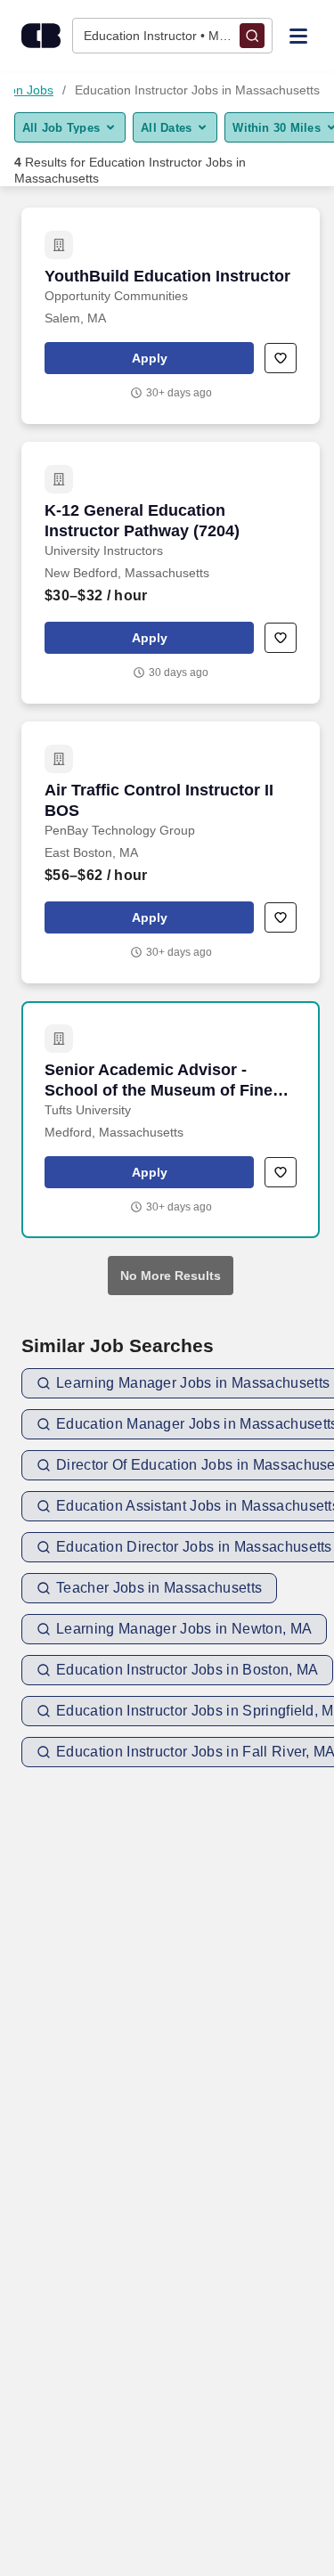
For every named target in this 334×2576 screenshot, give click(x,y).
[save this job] (281, 358)
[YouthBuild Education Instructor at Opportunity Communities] (171, 316)
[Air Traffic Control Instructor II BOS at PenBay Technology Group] (171, 852)
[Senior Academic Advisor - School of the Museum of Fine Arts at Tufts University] (171, 1120)
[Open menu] (298, 35)
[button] (149, 358)
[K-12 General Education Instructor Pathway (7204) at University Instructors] (171, 573)
